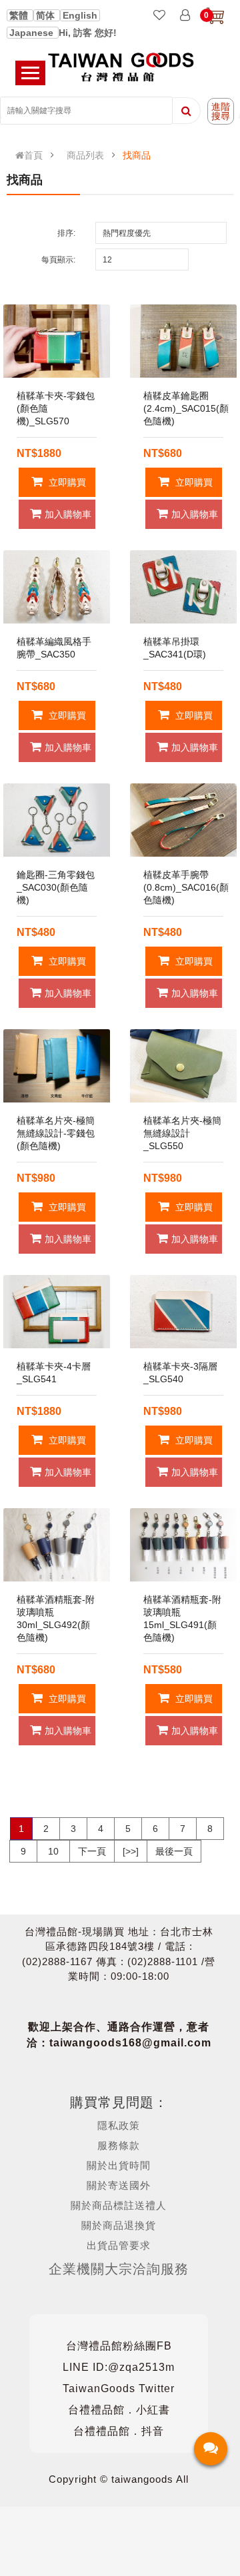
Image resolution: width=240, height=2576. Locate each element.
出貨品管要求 (119, 2245)
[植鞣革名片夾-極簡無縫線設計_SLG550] (183, 1066)
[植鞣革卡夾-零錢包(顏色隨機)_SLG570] (57, 341)
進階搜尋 (221, 111)
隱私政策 (119, 2125)
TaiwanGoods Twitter (119, 2388)
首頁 (33, 155)
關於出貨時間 (119, 2165)
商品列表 (85, 155)
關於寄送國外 (119, 2185)
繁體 (20, 15)
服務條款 (119, 2145)
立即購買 (66, 482)
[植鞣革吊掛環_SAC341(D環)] (183, 587)
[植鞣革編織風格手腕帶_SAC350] (57, 587)
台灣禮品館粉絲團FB (119, 2346)
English (80, 15)
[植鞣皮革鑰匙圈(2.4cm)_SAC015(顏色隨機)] (183, 341)
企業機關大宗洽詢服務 (119, 2269)
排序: (66, 233)
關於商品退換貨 (119, 2225)
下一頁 (92, 1851)
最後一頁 (174, 1851)
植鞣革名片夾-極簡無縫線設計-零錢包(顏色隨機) (56, 1133)
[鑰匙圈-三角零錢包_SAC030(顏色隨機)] (57, 820)
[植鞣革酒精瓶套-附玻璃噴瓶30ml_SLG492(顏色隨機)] (57, 1545)
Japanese (33, 33)
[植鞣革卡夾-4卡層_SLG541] (57, 1312)
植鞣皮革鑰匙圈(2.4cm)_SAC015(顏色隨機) (186, 408)
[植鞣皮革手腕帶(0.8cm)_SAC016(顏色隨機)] (183, 820)
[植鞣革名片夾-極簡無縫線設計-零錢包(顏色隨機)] (57, 1066)
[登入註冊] (185, 16)
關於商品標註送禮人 (119, 2205)
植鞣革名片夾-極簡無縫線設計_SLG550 (182, 1133)
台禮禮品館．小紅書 (119, 2410)
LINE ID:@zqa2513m (119, 2367)
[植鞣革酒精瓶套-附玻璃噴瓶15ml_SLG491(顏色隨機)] (183, 1545)
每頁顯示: (58, 260)
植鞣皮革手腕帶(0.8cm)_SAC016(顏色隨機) (186, 887)
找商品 (137, 155)
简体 (47, 15)
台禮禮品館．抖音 (119, 2431)
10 (53, 1851)
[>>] (131, 1851)
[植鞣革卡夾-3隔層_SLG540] (183, 1312)
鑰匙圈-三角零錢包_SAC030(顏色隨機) (56, 887)
